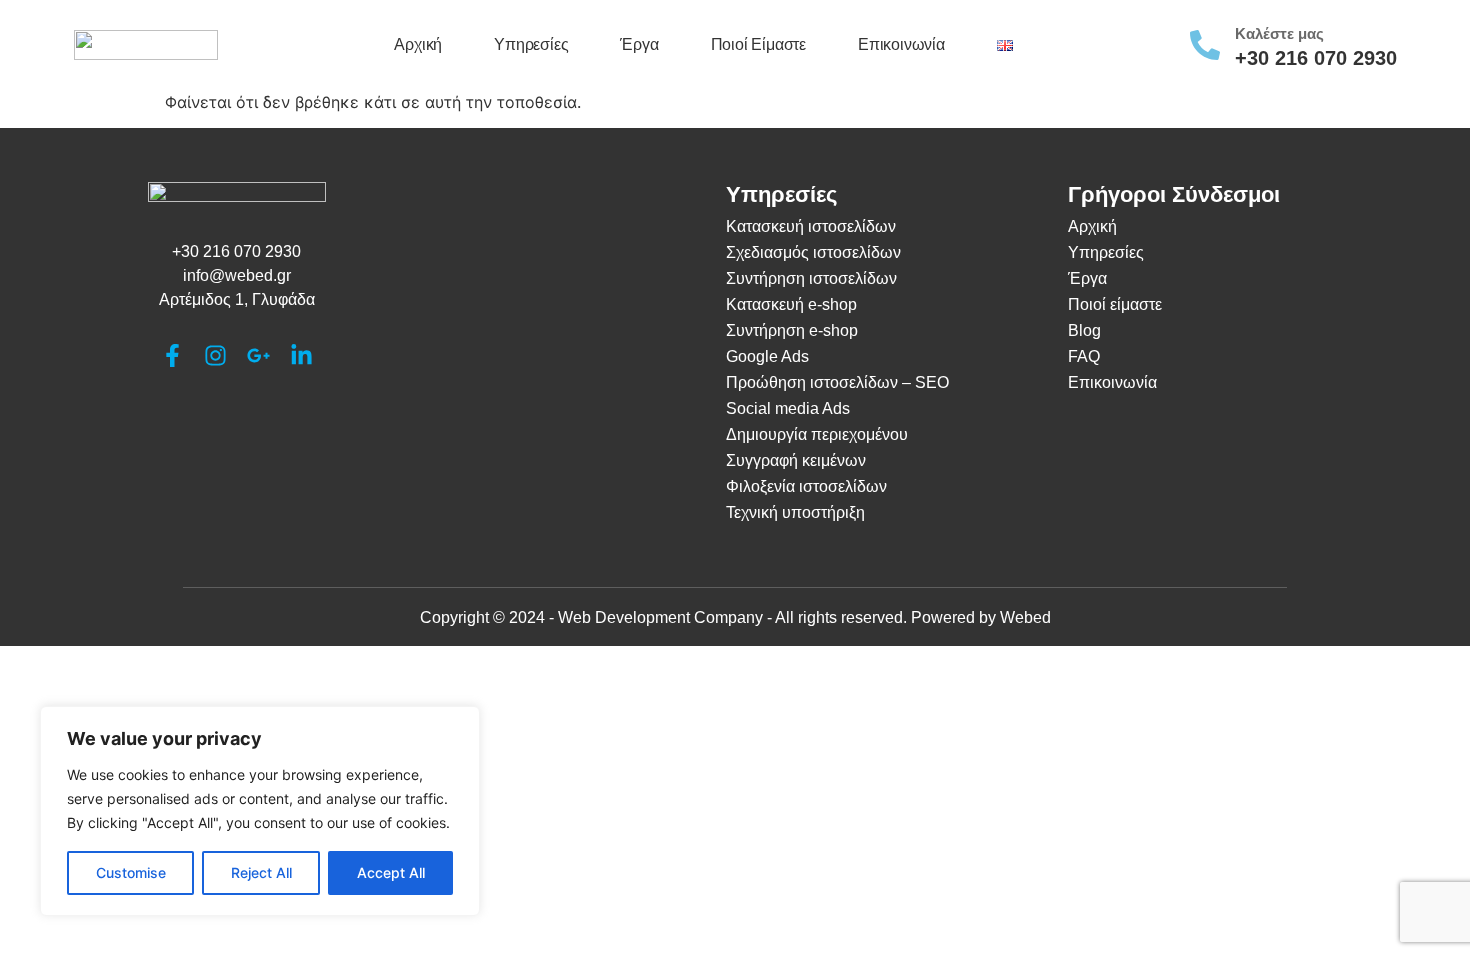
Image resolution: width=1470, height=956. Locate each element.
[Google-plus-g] (258, 355)
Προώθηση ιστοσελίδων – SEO (837, 382)
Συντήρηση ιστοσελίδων (811, 278)
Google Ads (767, 356)
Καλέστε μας (1279, 33)
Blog (1084, 330)
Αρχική (418, 44)
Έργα (639, 44)
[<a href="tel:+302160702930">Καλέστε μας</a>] (1205, 45)
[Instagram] (215, 355)
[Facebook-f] (172, 355)
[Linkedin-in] (301, 355)
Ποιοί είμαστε (758, 44)
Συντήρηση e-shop (792, 330)
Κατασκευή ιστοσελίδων (811, 226)
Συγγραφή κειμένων (796, 460)
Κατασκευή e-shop (791, 304)
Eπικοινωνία (1112, 382)
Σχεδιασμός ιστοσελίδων (813, 252)
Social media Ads (788, 408)
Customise (131, 872)
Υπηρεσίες (531, 44)
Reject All (261, 872)
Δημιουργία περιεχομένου (817, 434)
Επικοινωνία (901, 44)
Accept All (391, 872)
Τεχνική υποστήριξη (795, 512)
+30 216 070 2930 (1316, 58)
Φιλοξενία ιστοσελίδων (806, 486)
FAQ (1084, 356)
